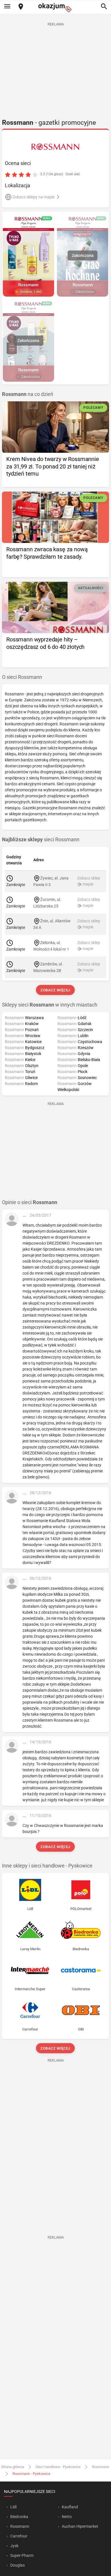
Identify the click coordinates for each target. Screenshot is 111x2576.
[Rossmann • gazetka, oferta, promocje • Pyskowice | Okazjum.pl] (56, 147)
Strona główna (13, 2467)
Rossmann (101, 2467)
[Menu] (7, 7)
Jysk (14, 2546)
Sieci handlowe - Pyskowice (58, 2467)
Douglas (18, 2565)
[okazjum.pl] (55, 8)
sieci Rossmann (41, 840)
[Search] (104, 7)
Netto (67, 2517)
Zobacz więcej (56, 990)
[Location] (21, 7)
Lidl (13, 2507)
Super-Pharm (22, 2555)
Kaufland (70, 2507)
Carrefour (19, 2536)
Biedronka (19, 2517)
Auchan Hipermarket (80, 2526)
